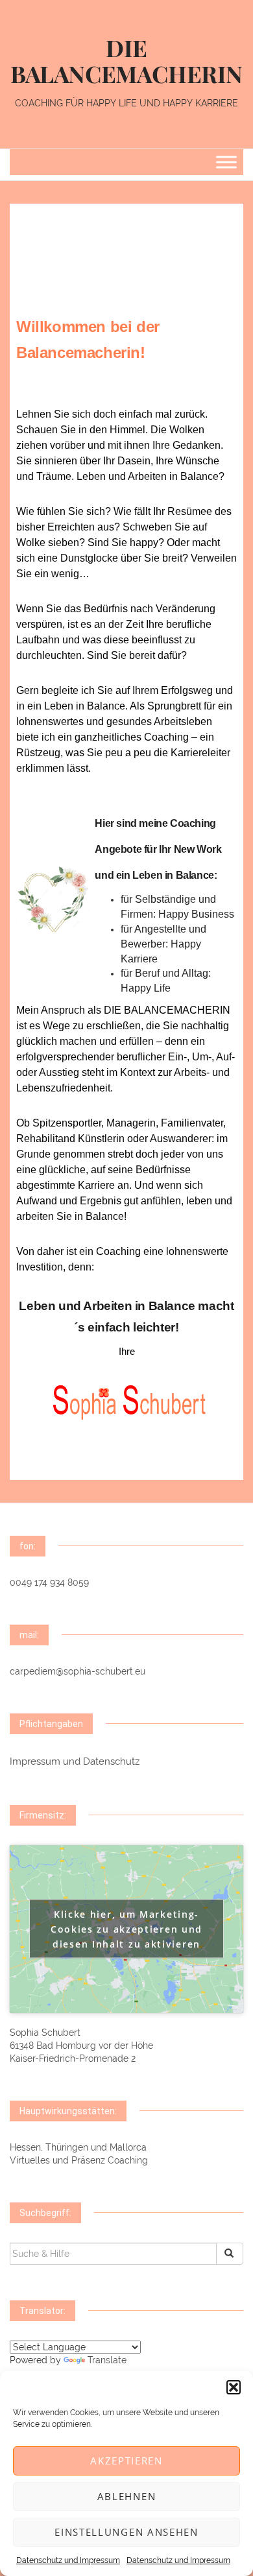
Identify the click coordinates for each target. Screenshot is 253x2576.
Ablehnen (127, 2496)
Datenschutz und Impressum (68, 2560)
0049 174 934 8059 (49, 1582)
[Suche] (230, 2254)
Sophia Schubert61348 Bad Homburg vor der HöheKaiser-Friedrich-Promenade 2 (81, 2045)
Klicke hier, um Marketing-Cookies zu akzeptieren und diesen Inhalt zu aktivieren (126, 1929)
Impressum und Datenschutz (75, 1761)
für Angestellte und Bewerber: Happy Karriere (163, 944)
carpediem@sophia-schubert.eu (78, 1671)
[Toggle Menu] (226, 162)
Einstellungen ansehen (126, 2532)
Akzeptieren (126, 2461)
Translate (107, 2360)
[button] (234, 2387)
